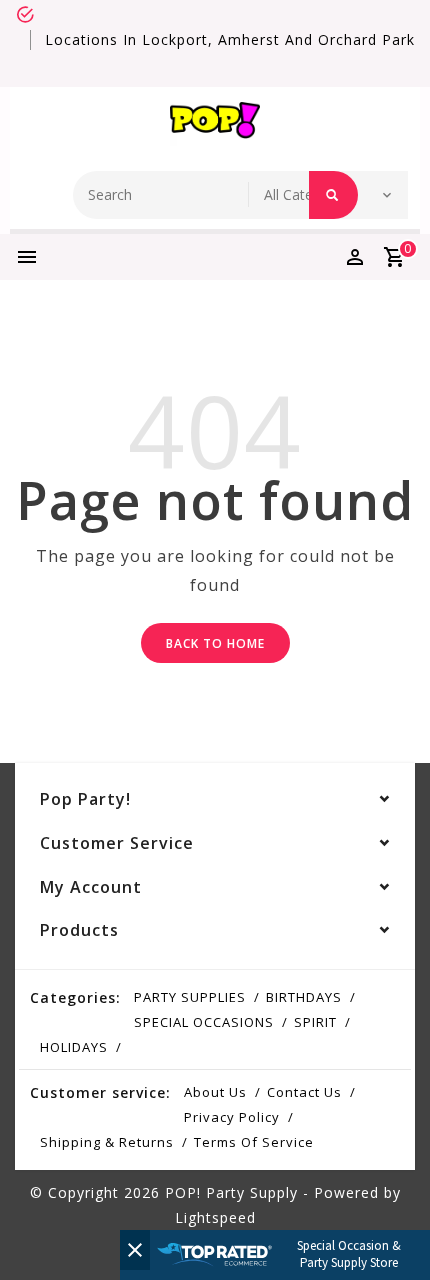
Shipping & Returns (107, 1142)
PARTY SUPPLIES (190, 997)
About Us (215, 1092)
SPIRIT (315, 1022)
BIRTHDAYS (304, 997)
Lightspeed (215, 1217)
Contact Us (304, 1092)
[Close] (135, 1250)
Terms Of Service (254, 1142)
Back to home (215, 643)
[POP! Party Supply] (215, 124)
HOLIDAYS (74, 1047)
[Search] (333, 195)
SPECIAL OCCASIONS (204, 1022)
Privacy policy (232, 1117)
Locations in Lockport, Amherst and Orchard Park (230, 39)
